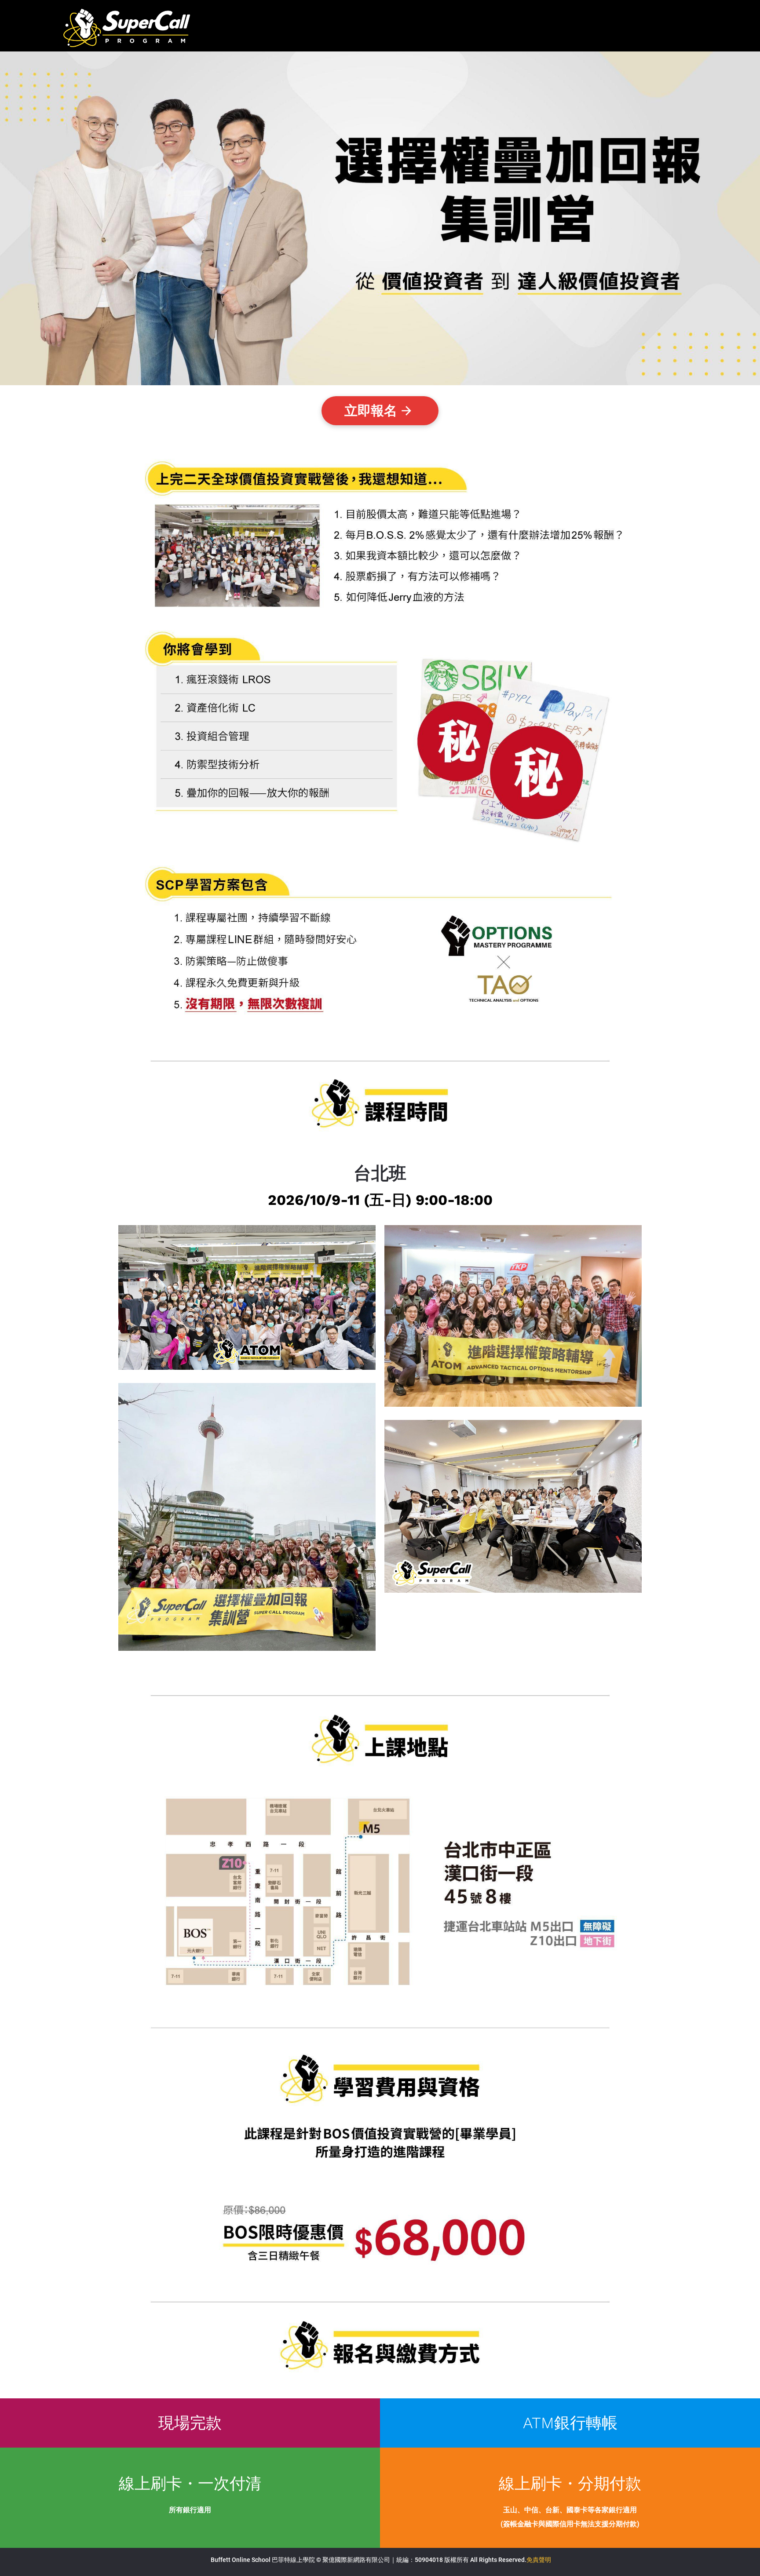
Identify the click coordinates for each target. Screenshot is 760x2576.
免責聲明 (539, 2560)
